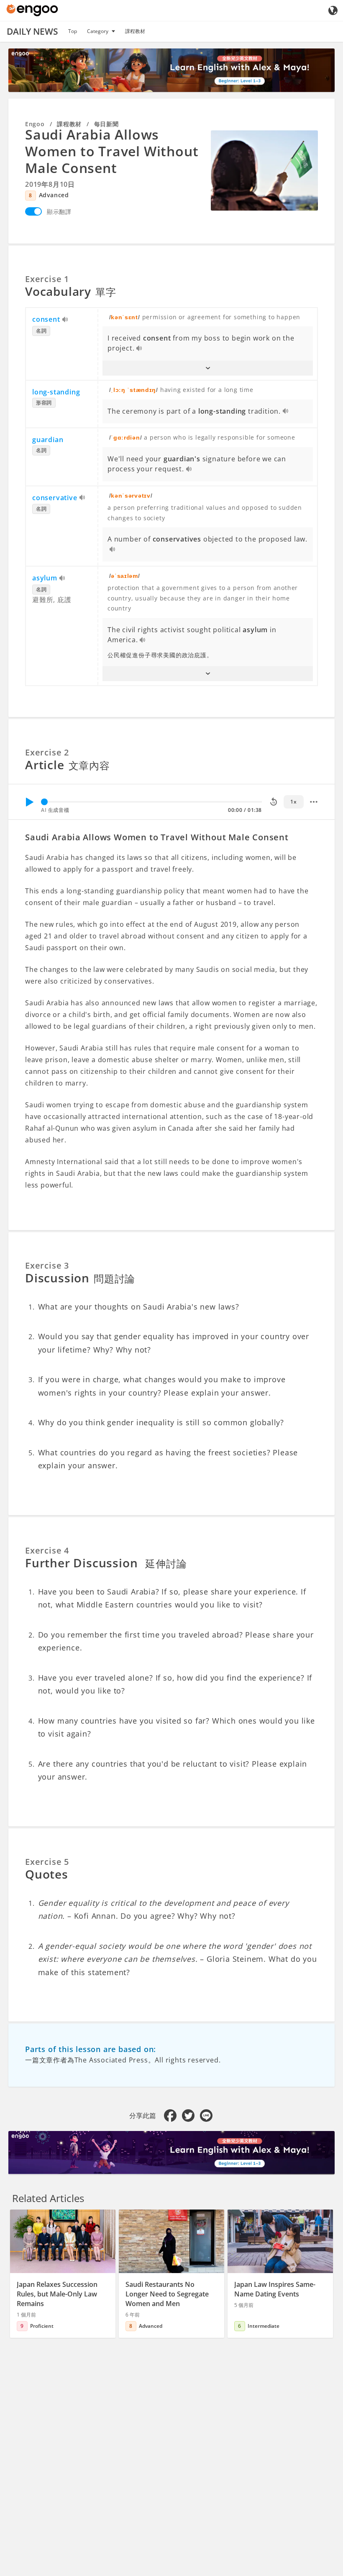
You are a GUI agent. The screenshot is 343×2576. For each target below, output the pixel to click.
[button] (208, 368)
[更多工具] (314, 802)
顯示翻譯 (59, 212)
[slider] (44, 802)
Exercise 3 (47, 1265)
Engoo (35, 124)
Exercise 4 (47, 1550)
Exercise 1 (47, 279)
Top (73, 31)
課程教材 (135, 31)
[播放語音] (65, 320)
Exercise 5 (47, 1862)
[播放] (29, 802)
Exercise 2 (47, 752)
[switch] (33, 211)
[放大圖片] (264, 170)
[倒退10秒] (274, 802)
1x (293, 802)
